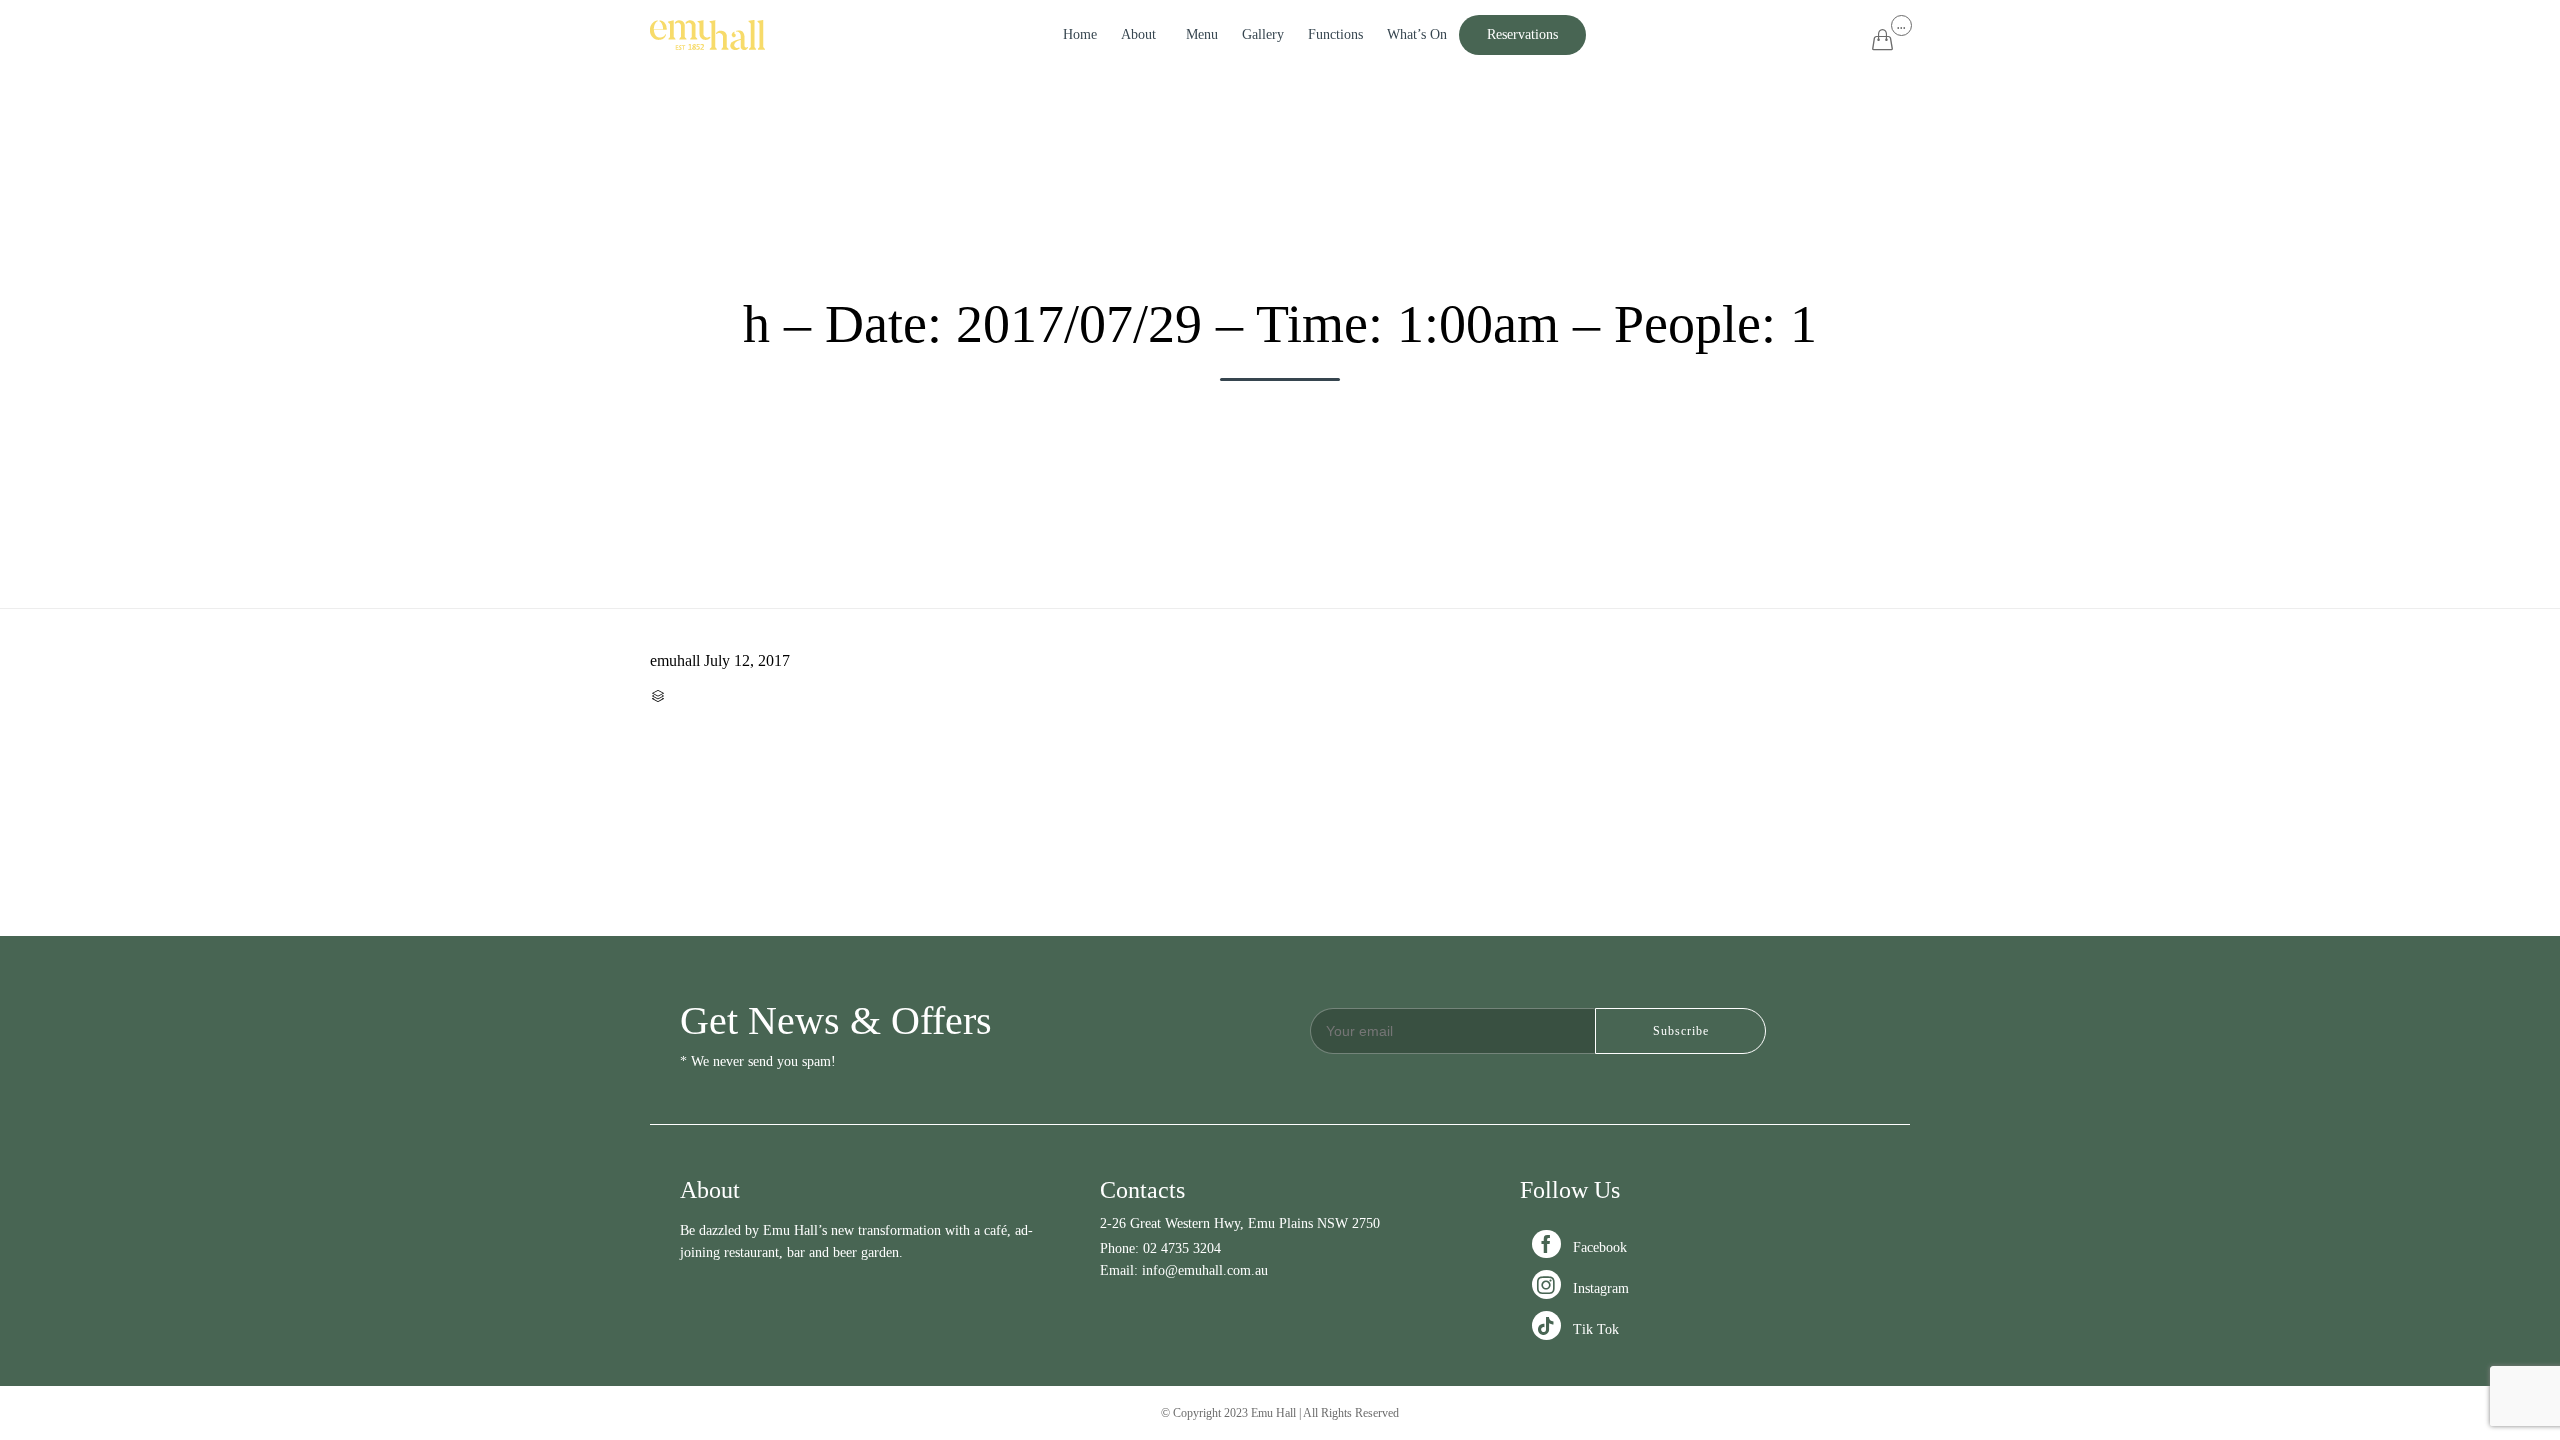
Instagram (1582, 1288)
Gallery (1263, 34)
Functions (1335, 34)
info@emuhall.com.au (1205, 1270)
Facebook (1581, 1247)
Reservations (1522, 34)
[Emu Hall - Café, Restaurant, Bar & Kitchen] (707, 35)
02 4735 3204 (1182, 1248)
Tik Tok (1577, 1329)
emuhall (675, 660)
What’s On (1417, 34)
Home (1080, 34)
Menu (1202, 34)
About (1138, 34)
